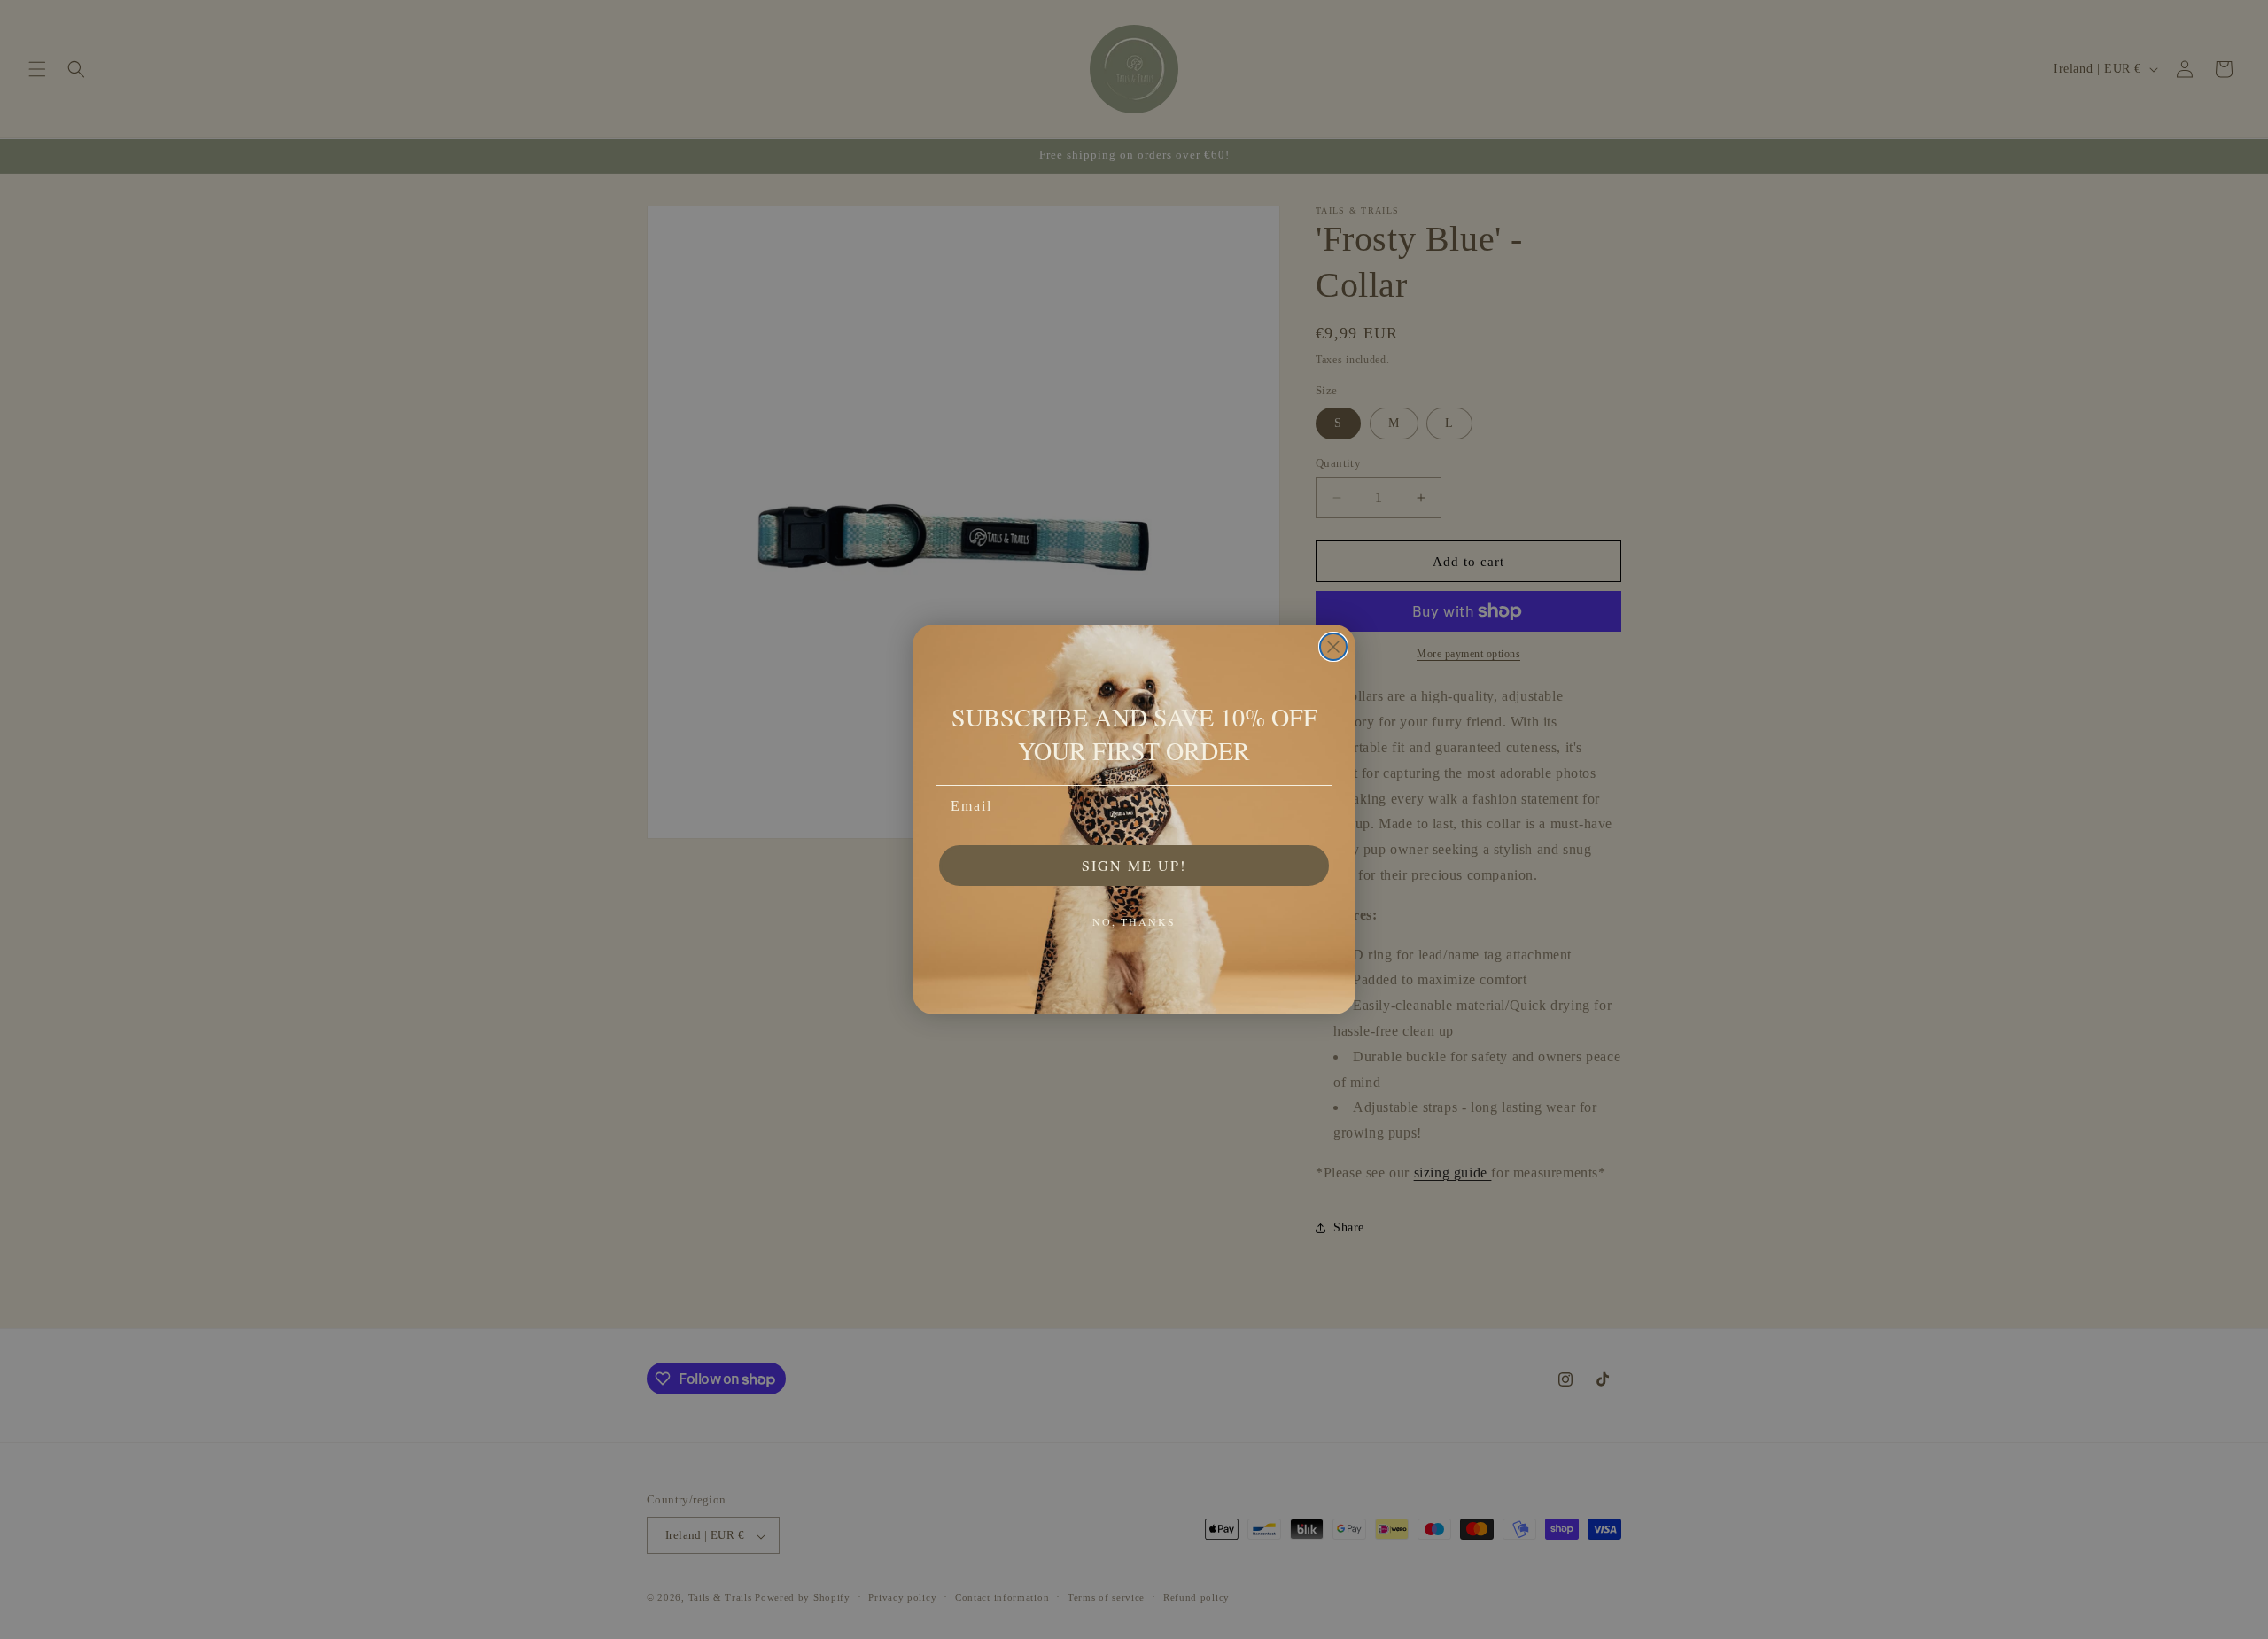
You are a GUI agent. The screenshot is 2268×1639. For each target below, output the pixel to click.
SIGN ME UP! (1134, 865)
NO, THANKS (1134, 921)
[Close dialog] (1333, 647)
